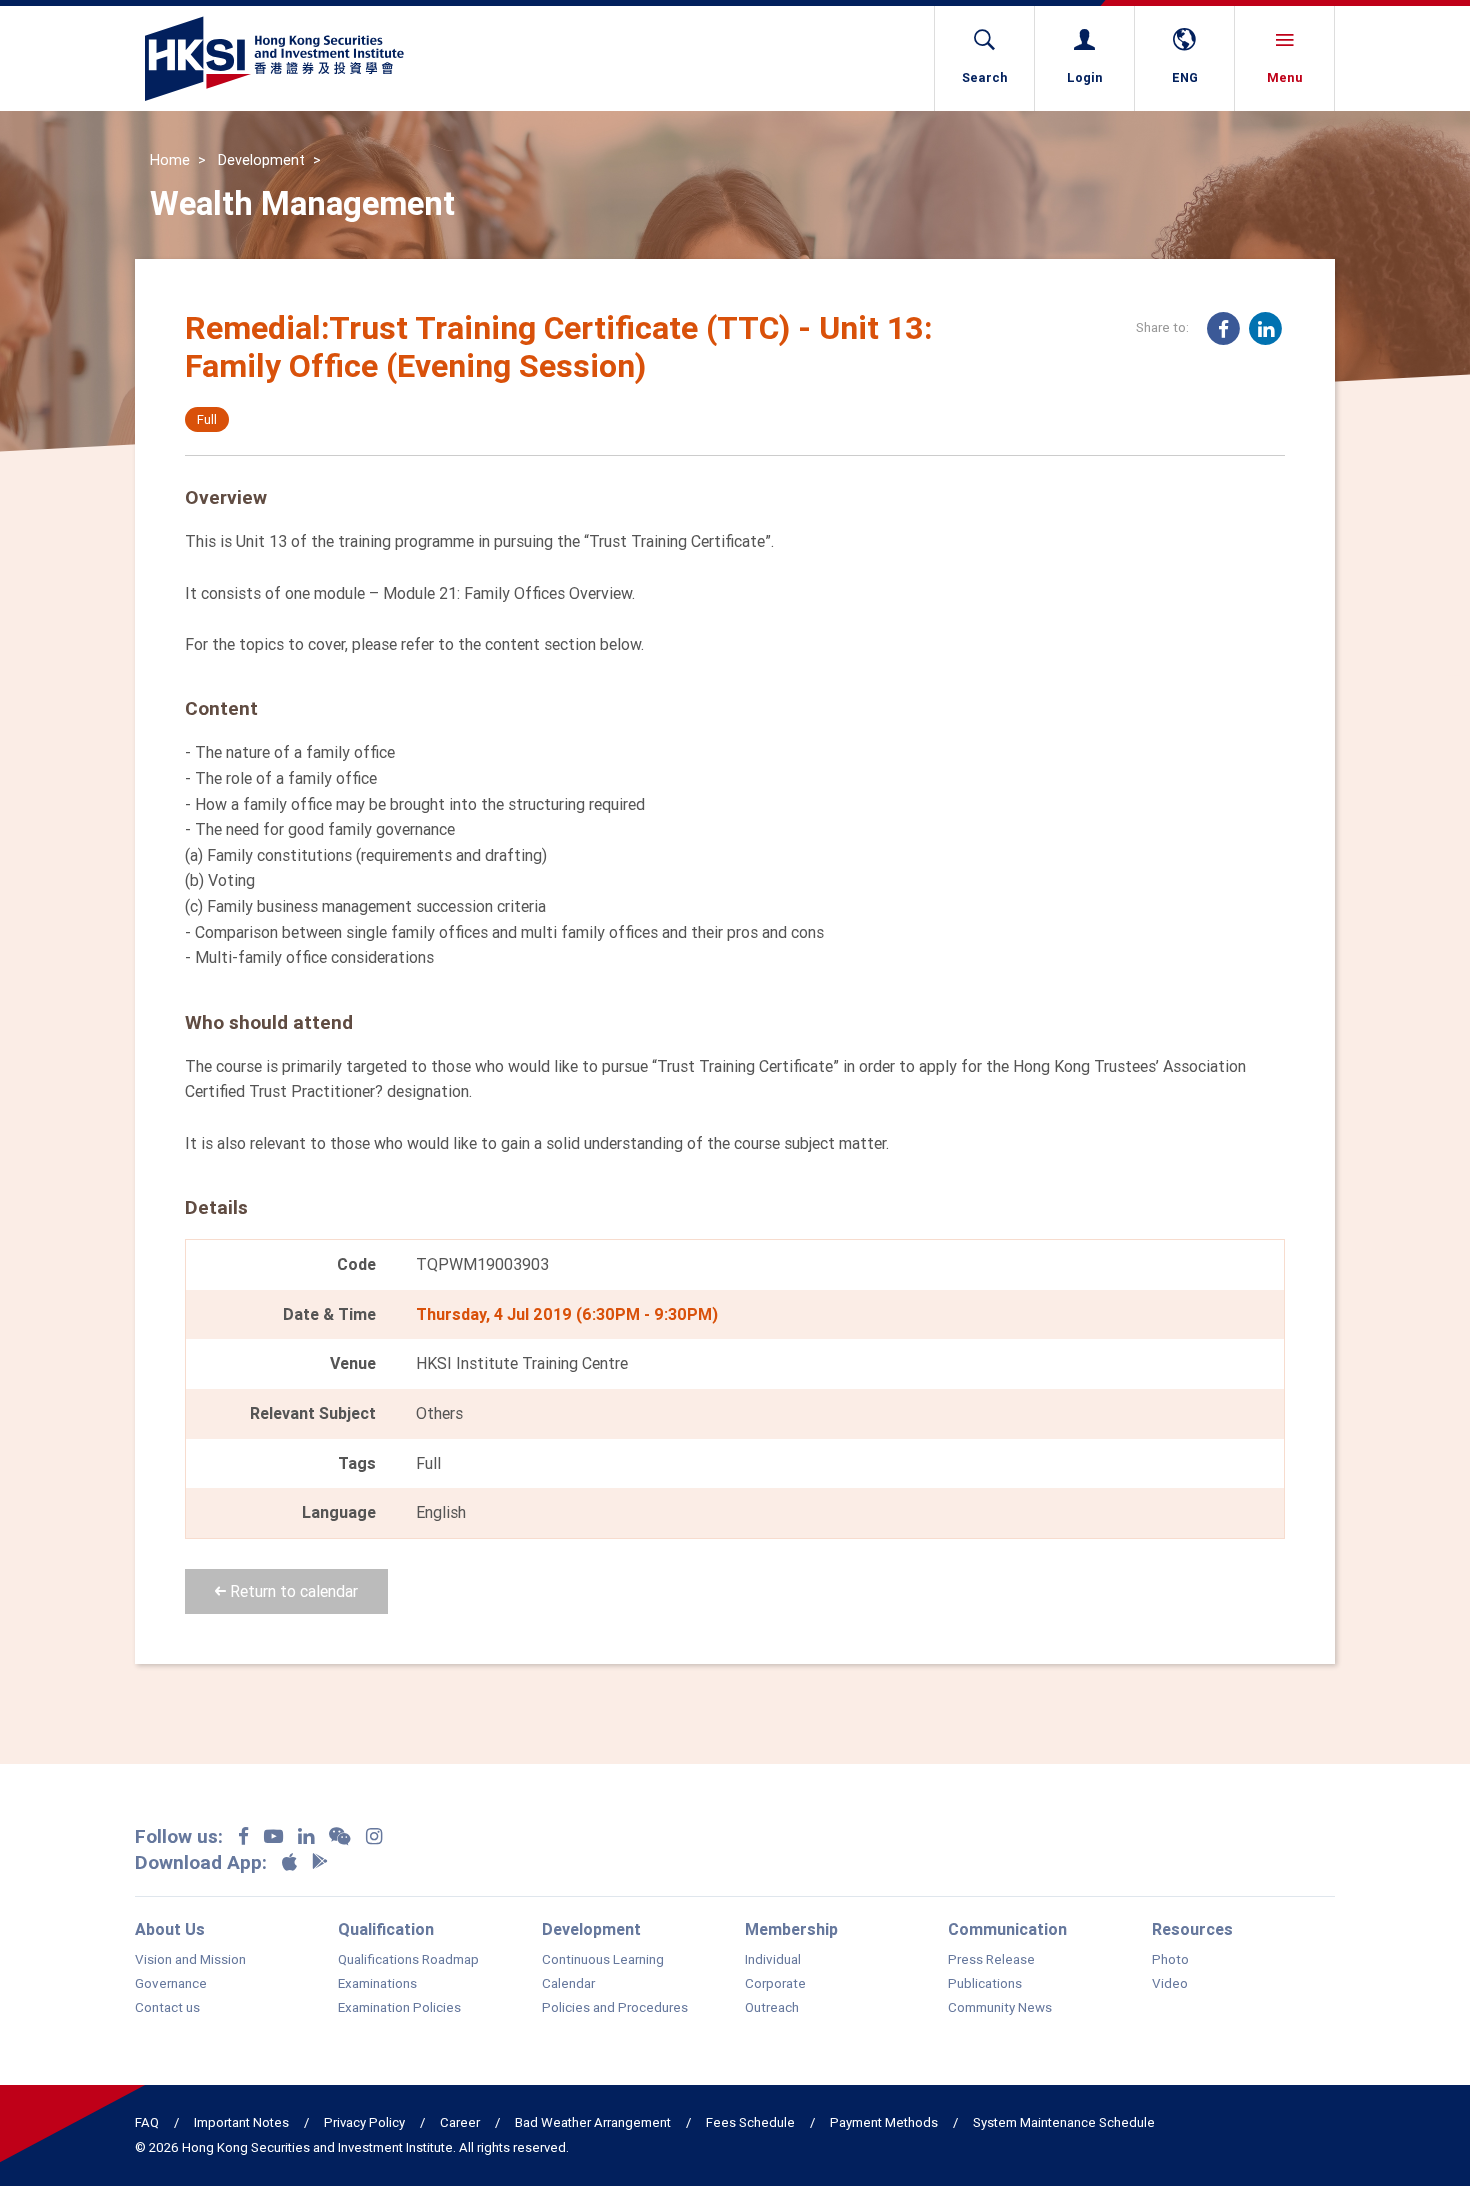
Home (170, 160)
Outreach (772, 2008)
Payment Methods (884, 2122)
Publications (985, 1984)
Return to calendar (292, 1591)
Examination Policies (399, 2008)
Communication (1007, 1929)
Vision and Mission (190, 1960)
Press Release (991, 1960)
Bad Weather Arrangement (593, 2122)
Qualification (386, 1929)
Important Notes (241, 2122)
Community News (1000, 2008)
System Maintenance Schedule (1064, 2122)
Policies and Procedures (615, 2008)
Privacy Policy (364, 2122)
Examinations (377, 1984)
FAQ (147, 2122)
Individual (773, 1960)
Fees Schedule (750, 2122)
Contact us (167, 2008)
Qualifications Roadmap (408, 1960)
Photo (1170, 1960)
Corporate (775, 1984)
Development (261, 160)
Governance (171, 1984)
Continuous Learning (603, 1960)
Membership (791, 1929)
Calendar (568, 1984)
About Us (170, 1929)
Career (460, 2122)
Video (1170, 1984)
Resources (1192, 1929)
